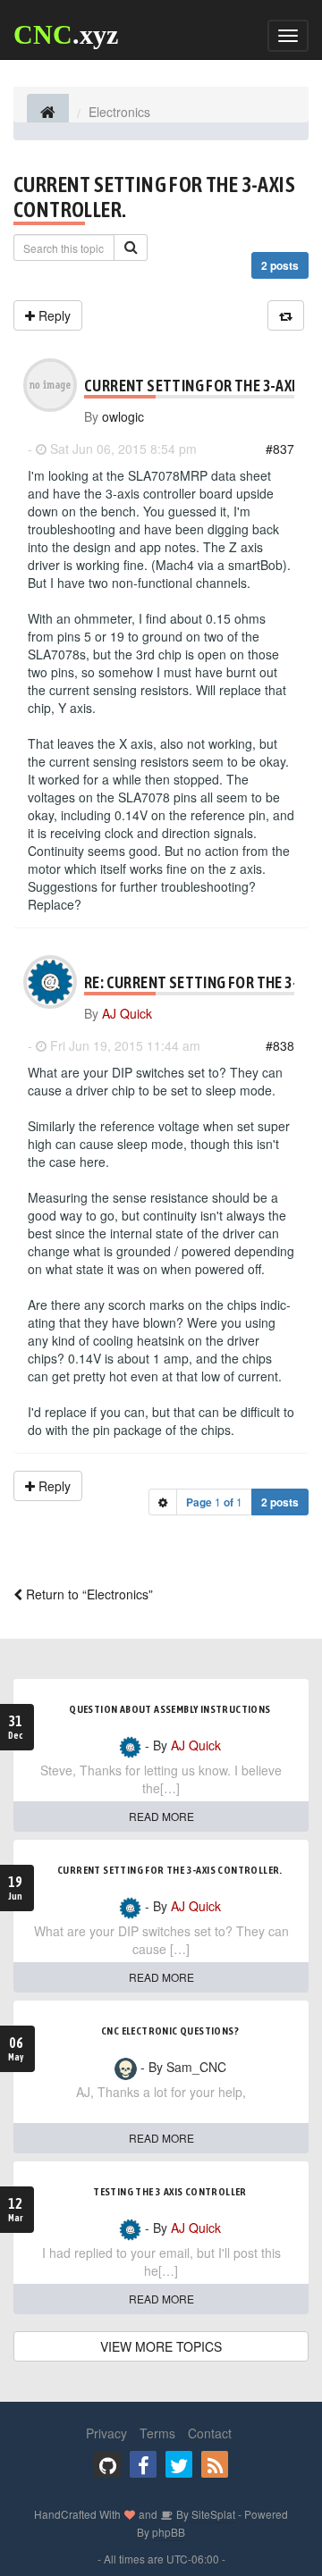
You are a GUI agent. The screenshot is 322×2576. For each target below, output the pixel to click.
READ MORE (161, 1816)
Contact (210, 2433)
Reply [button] (53, 315)
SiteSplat (212, 2514)
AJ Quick (127, 1013)
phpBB (169, 2532)
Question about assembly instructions (169, 1709)
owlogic (123, 416)
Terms (157, 2433)
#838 (280, 1045)
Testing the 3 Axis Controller (170, 2192)
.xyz (66, 34)
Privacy (106, 2433)
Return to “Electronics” (88, 1594)
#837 (280, 449)
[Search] (131, 248)
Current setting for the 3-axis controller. (170, 1870)
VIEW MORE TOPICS (161, 2346)
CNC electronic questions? (170, 2031)
